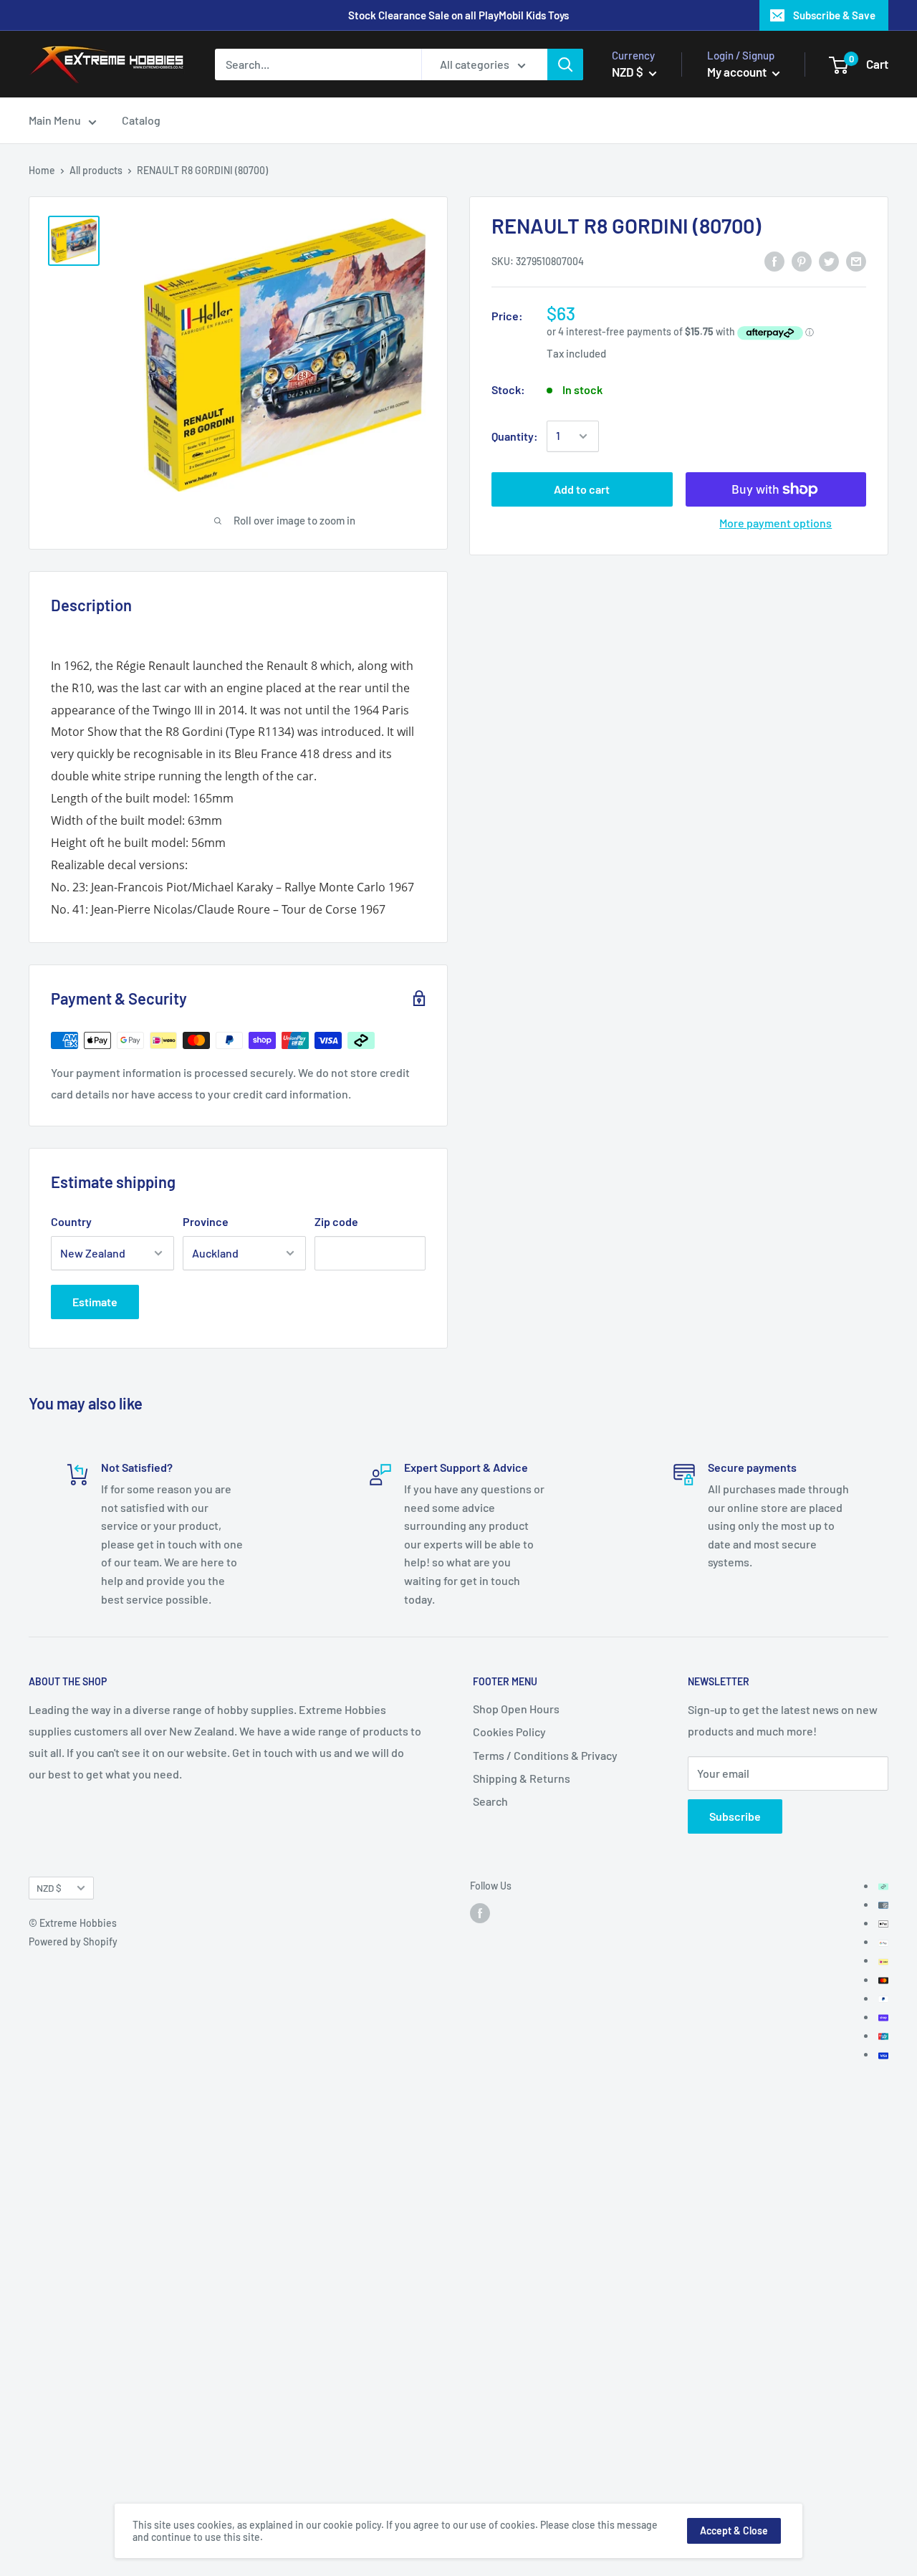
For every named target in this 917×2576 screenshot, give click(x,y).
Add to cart (582, 489)
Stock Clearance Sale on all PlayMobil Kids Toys (458, 15)
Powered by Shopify (73, 1941)
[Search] (565, 64)
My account (738, 72)
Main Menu (55, 121)
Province (206, 1221)
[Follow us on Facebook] (480, 1913)
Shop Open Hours (516, 1709)
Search (490, 1801)
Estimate (95, 1302)
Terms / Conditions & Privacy (545, 1755)
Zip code (336, 1221)
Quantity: (515, 436)
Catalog (141, 121)
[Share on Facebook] (774, 260)
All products (96, 170)
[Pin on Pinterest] (802, 260)
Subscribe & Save (834, 15)
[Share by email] (856, 260)
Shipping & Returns (522, 1778)
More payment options (776, 523)
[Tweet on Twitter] (829, 260)
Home (42, 170)
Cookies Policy (509, 1732)
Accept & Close (734, 2530)
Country (71, 1221)
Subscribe (735, 1816)
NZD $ (49, 1888)
